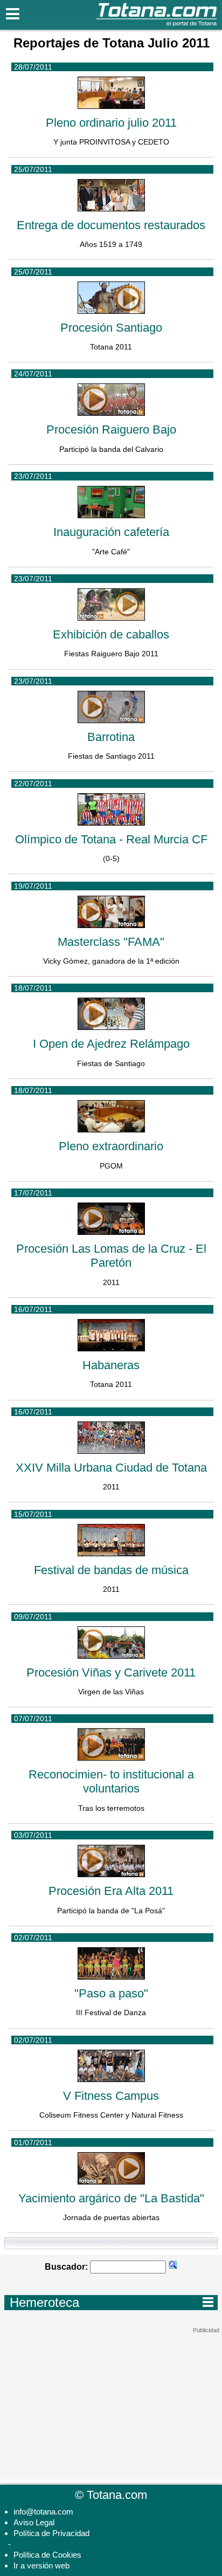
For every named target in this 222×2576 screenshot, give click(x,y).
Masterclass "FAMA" (111, 942)
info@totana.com (43, 2512)
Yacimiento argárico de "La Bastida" (111, 2198)
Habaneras (111, 1365)
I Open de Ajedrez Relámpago (111, 1044)
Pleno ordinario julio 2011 (111, 123)
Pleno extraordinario (111, 1146)
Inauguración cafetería (111, 532)
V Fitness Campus (111, 2096)
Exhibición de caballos (111, 634)
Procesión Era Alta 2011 (111, 1891)
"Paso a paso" (111, 1993)
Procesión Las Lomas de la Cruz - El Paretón (111, 1256)
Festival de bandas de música (111, 1570)
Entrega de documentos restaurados (111, 225)
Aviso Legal (34, 2522)
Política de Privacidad (51, 2533)
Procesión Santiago (111, 328)
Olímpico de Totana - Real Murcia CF (111, 839)
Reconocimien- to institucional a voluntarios (111, 1781)
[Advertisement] (111, 2401)
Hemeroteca (112, 2302)
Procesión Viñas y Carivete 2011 (111, 1672)
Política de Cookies (47, 2555)
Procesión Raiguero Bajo (111, 430)
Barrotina (111, 737)
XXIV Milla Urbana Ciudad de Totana (111, 1468)
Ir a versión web (41, 2565)
